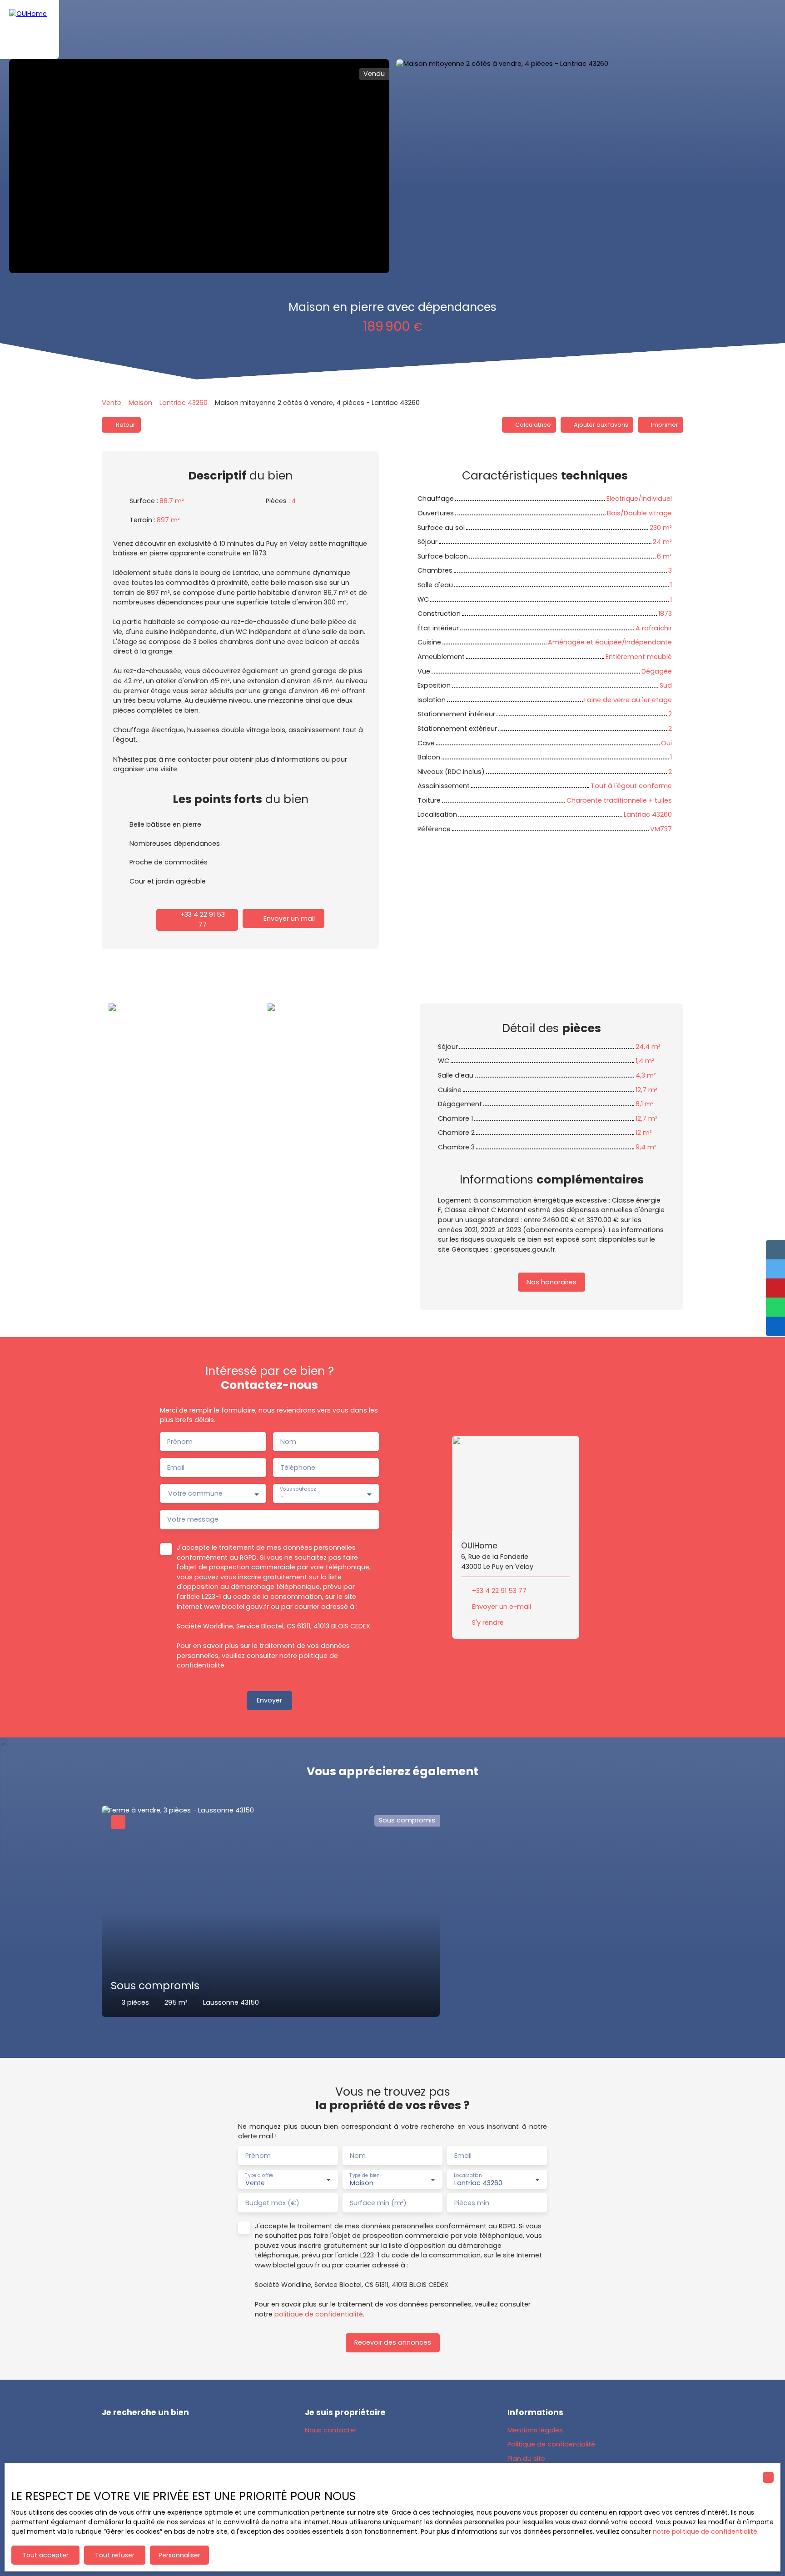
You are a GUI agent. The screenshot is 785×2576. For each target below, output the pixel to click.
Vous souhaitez (298, 1490)
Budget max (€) (272, 2203)
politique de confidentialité (319, 2314)
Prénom (180, 1442)
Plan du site (526, 2459)
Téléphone (298, 1468)
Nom (288, 1442)
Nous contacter (331, 2430)
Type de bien (364, 2175)
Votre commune (195, 1493)
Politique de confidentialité (551, 2444)
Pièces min (472, 2203)
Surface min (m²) (378, 2203)
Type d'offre (259, 2175)
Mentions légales (535, 2430)
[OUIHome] (30, 30)
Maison (140, 403)
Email (176, 1468)
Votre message (193, 1519)
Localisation (468, 2175)
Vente (112, 403)
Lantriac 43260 (184, 403)
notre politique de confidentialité (705, 2531)
